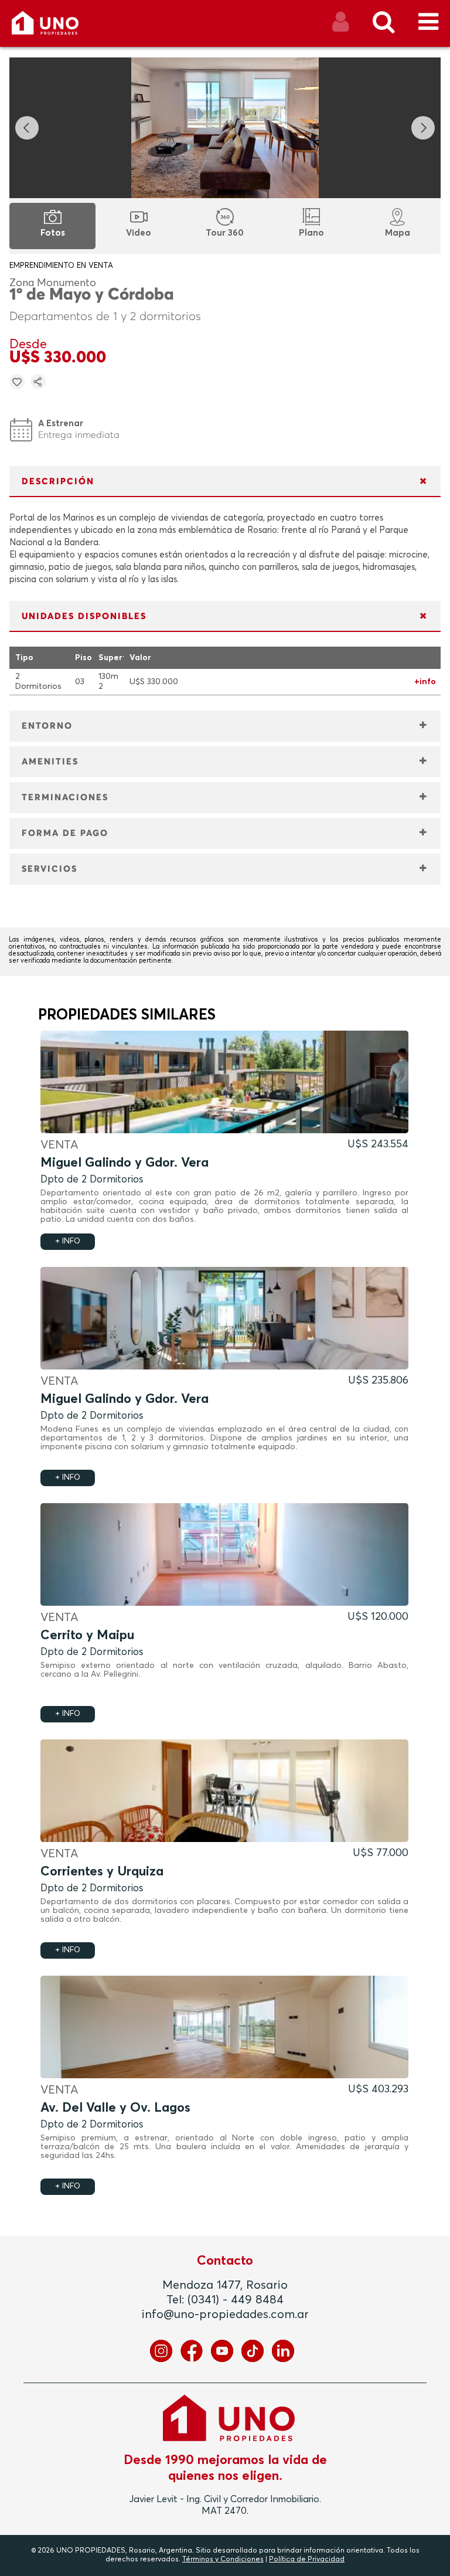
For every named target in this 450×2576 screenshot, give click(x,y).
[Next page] (423, 128)
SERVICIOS (50, 869)
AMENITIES (50, 762)
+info (425, 682)
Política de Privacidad (307, 2560)
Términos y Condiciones (223, 2560)
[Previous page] (27, 128)
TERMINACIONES (65, 798)
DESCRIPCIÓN (58, 482)
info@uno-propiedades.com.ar (225, 2315)
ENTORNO (47, 726)
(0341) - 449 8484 (236, 2300)
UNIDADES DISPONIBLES (84, 616)
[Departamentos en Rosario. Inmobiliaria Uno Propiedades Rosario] (58, 27)
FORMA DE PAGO (65, 833)
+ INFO (68, 1241)
